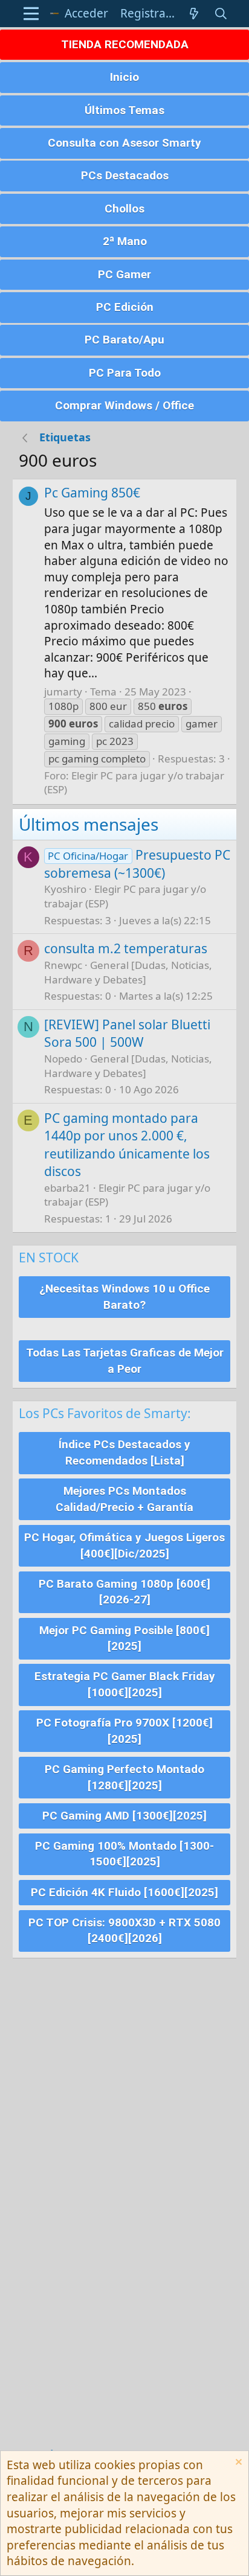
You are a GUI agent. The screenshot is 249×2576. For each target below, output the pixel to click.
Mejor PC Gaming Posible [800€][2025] (124, 1638)
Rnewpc (63, 965)
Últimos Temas (124, 110)
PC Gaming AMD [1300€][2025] (124, 1816)
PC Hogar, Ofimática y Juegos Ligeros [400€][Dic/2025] (124, 1545)
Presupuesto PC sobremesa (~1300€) (137, 864)
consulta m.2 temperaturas (126, 948)
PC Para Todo (125, 373)
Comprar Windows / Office (124, 405)
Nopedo (63, 1059)
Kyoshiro (65, 889)
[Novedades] (194, 14)
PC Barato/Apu (124, 340)
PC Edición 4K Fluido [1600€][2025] (124, 1892)
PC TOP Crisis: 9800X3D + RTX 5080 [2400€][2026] (124, 1931)
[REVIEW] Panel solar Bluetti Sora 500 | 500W (127, 1033)
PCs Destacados (125, 175)
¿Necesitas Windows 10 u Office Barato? (124, 1297)
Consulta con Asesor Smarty (124, 143)
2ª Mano (125, 241)
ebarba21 (67, 1188)
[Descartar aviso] (237, 2463)
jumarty (63, 692)
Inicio (124, 77)
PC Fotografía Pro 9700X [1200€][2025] (124, 1731)
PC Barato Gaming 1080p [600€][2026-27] (124, 1592)
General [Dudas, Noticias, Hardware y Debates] (128, 972)
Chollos (124, 209)
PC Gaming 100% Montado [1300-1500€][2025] (124, 1854)
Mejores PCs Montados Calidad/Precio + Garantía (124, 1499)
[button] (31, 14)
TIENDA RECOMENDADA (125, 44)
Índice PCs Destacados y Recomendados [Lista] (124, 1453)
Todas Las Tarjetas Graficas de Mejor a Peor (125, 1361)
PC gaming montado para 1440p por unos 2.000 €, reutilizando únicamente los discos (127, 1145)
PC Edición (125, 307)
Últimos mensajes (89, 824)
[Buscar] (221, 14)
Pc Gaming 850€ (92, 493)
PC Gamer (124, 274)
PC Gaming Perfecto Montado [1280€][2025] (124, 1777)
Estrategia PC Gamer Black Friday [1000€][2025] (125, 1684)
